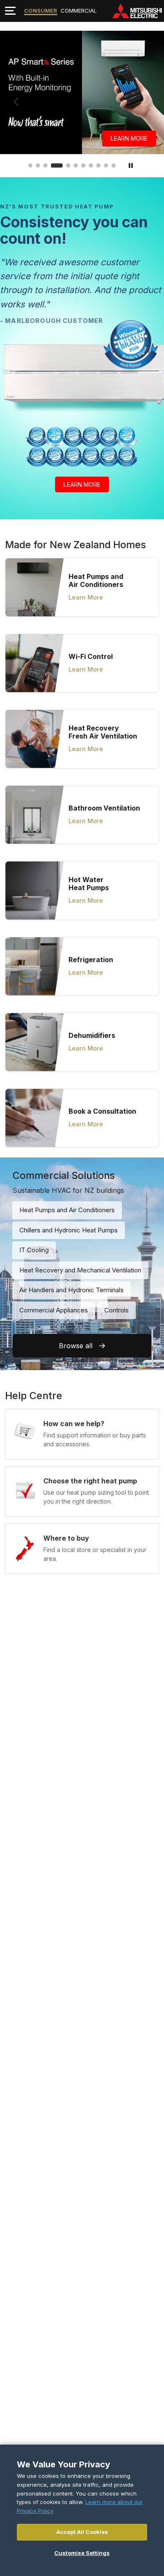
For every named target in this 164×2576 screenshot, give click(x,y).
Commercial (79, 11)
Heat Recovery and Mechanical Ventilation (80, 1270)
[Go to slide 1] (30, 165)
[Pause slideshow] (131, 165)
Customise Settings (82, 2553)
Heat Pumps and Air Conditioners (67, 1210)
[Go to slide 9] (98, 165)
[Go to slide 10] (106, 165)
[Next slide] (148, 102)
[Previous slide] (16, 102)
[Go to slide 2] (38, 165)
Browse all (76, 1346)
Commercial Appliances (54, 1310)
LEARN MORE (82, 484)
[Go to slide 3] (45, 165)
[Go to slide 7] (83, 165)
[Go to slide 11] (114, 165)
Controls (116, 1310)
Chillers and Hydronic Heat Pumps (69, 1230)
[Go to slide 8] (91, 165)
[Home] (137, 11)
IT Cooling (34, 1250)
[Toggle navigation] (10, 11)
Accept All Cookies (82, 2532)
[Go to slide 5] (64, 165)
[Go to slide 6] (76, 165)
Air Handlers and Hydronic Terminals (71, 1290)
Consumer (41, 11)
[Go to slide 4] (53, 165)
